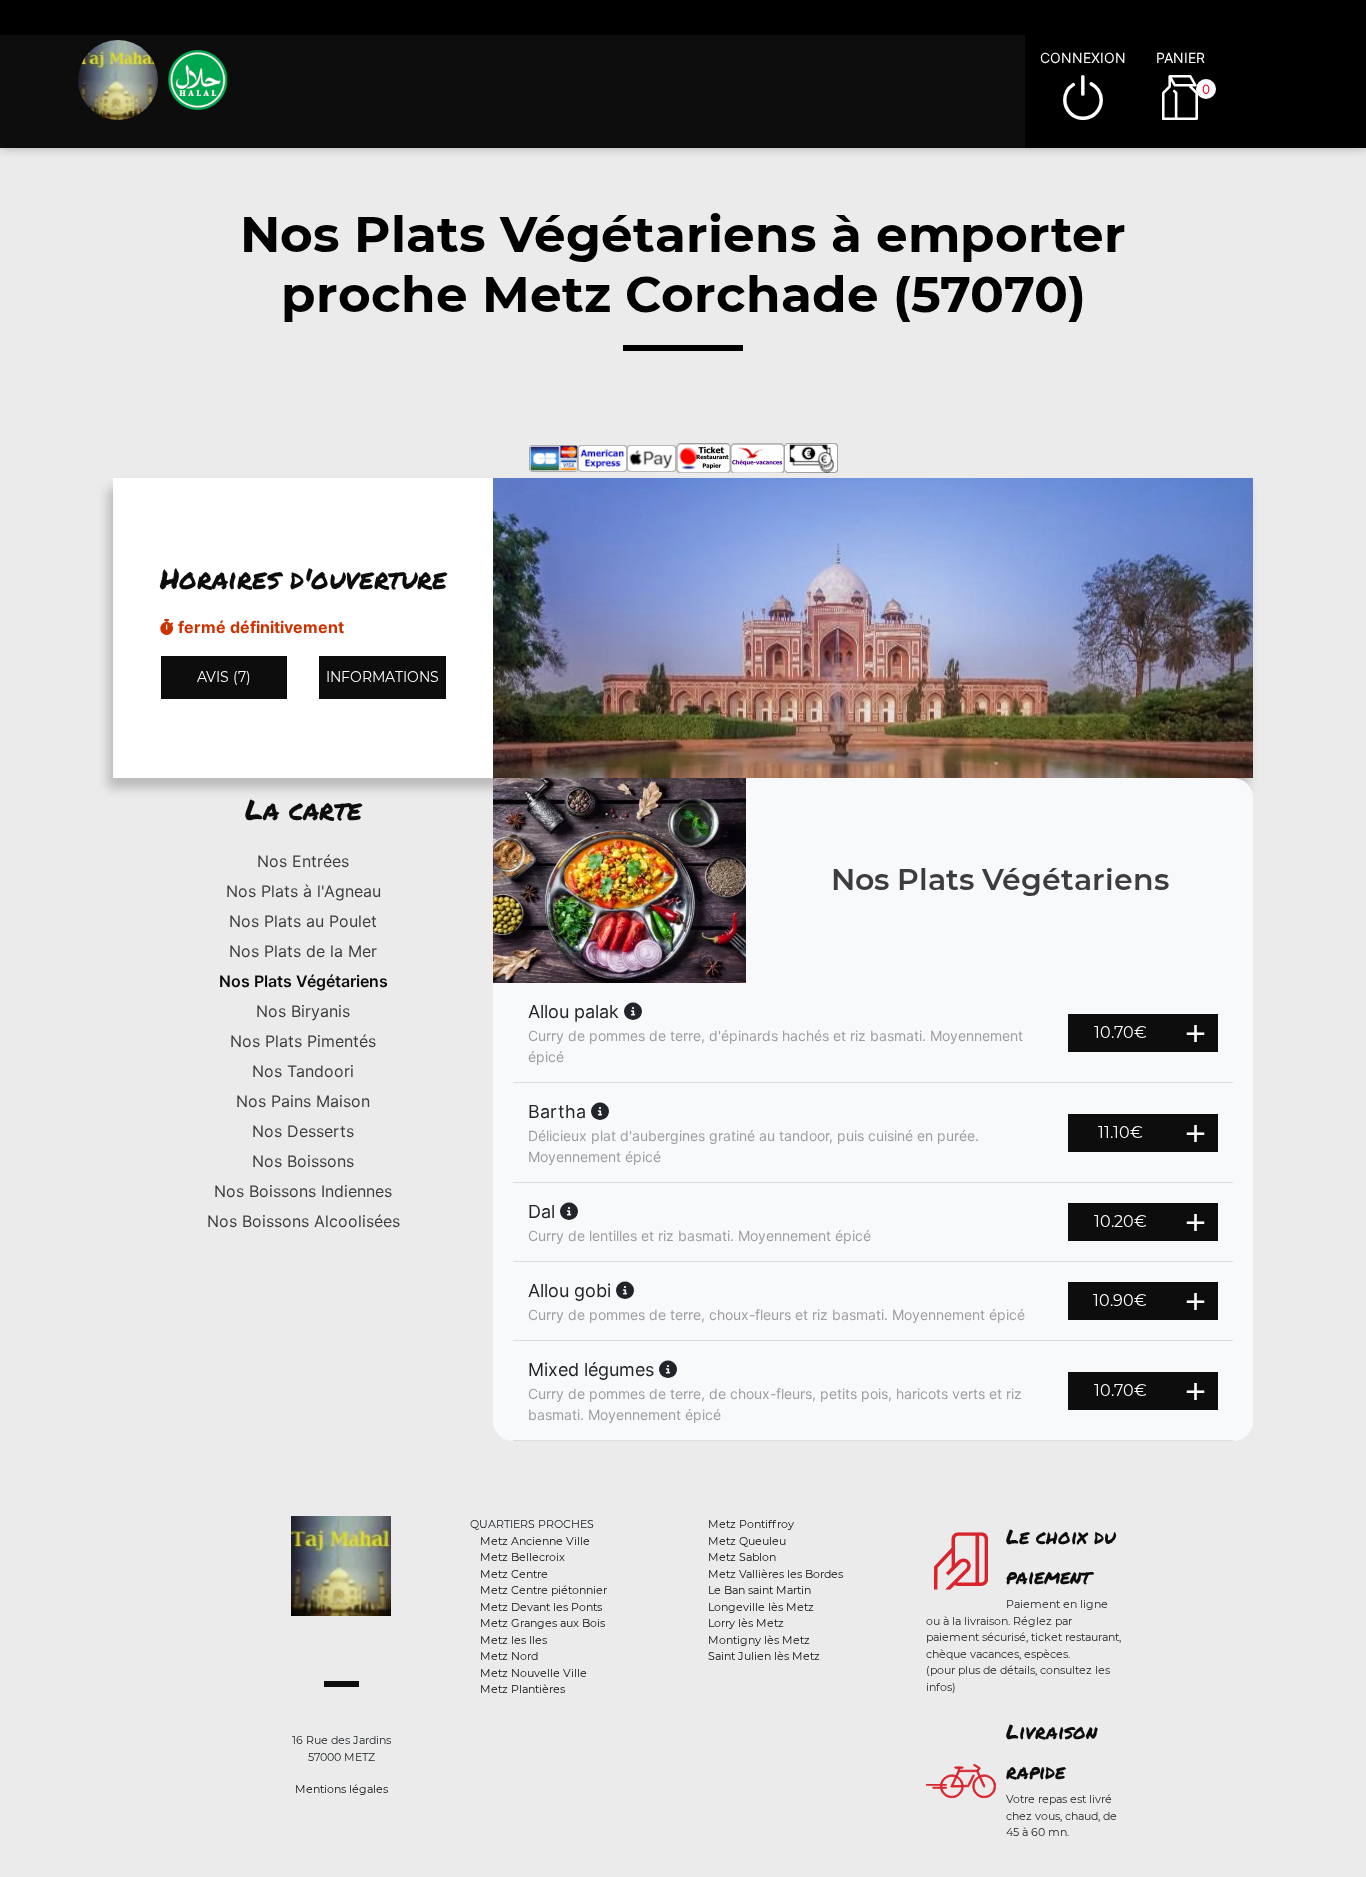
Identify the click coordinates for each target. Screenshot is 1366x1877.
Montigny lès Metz (759, 1640)
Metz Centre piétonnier (543, 1590)
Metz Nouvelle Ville (533, 1673)
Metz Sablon (742, 1557)
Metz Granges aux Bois (542, 1623)
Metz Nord (509, 1656)
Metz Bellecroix (522, 1557)
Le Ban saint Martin (759, 1590)
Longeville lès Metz (761, 1607)
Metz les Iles (513, 1640)
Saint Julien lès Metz (764, 1656)
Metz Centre (514, 1574)
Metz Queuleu (747, 1541)
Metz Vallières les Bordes (775, 1574)
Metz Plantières (522, 1689)
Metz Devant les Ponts (541, 1607)
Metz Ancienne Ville (535, 1541)
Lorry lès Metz (746, 1623)
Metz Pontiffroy (751, 1524)
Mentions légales (341, 1789)
